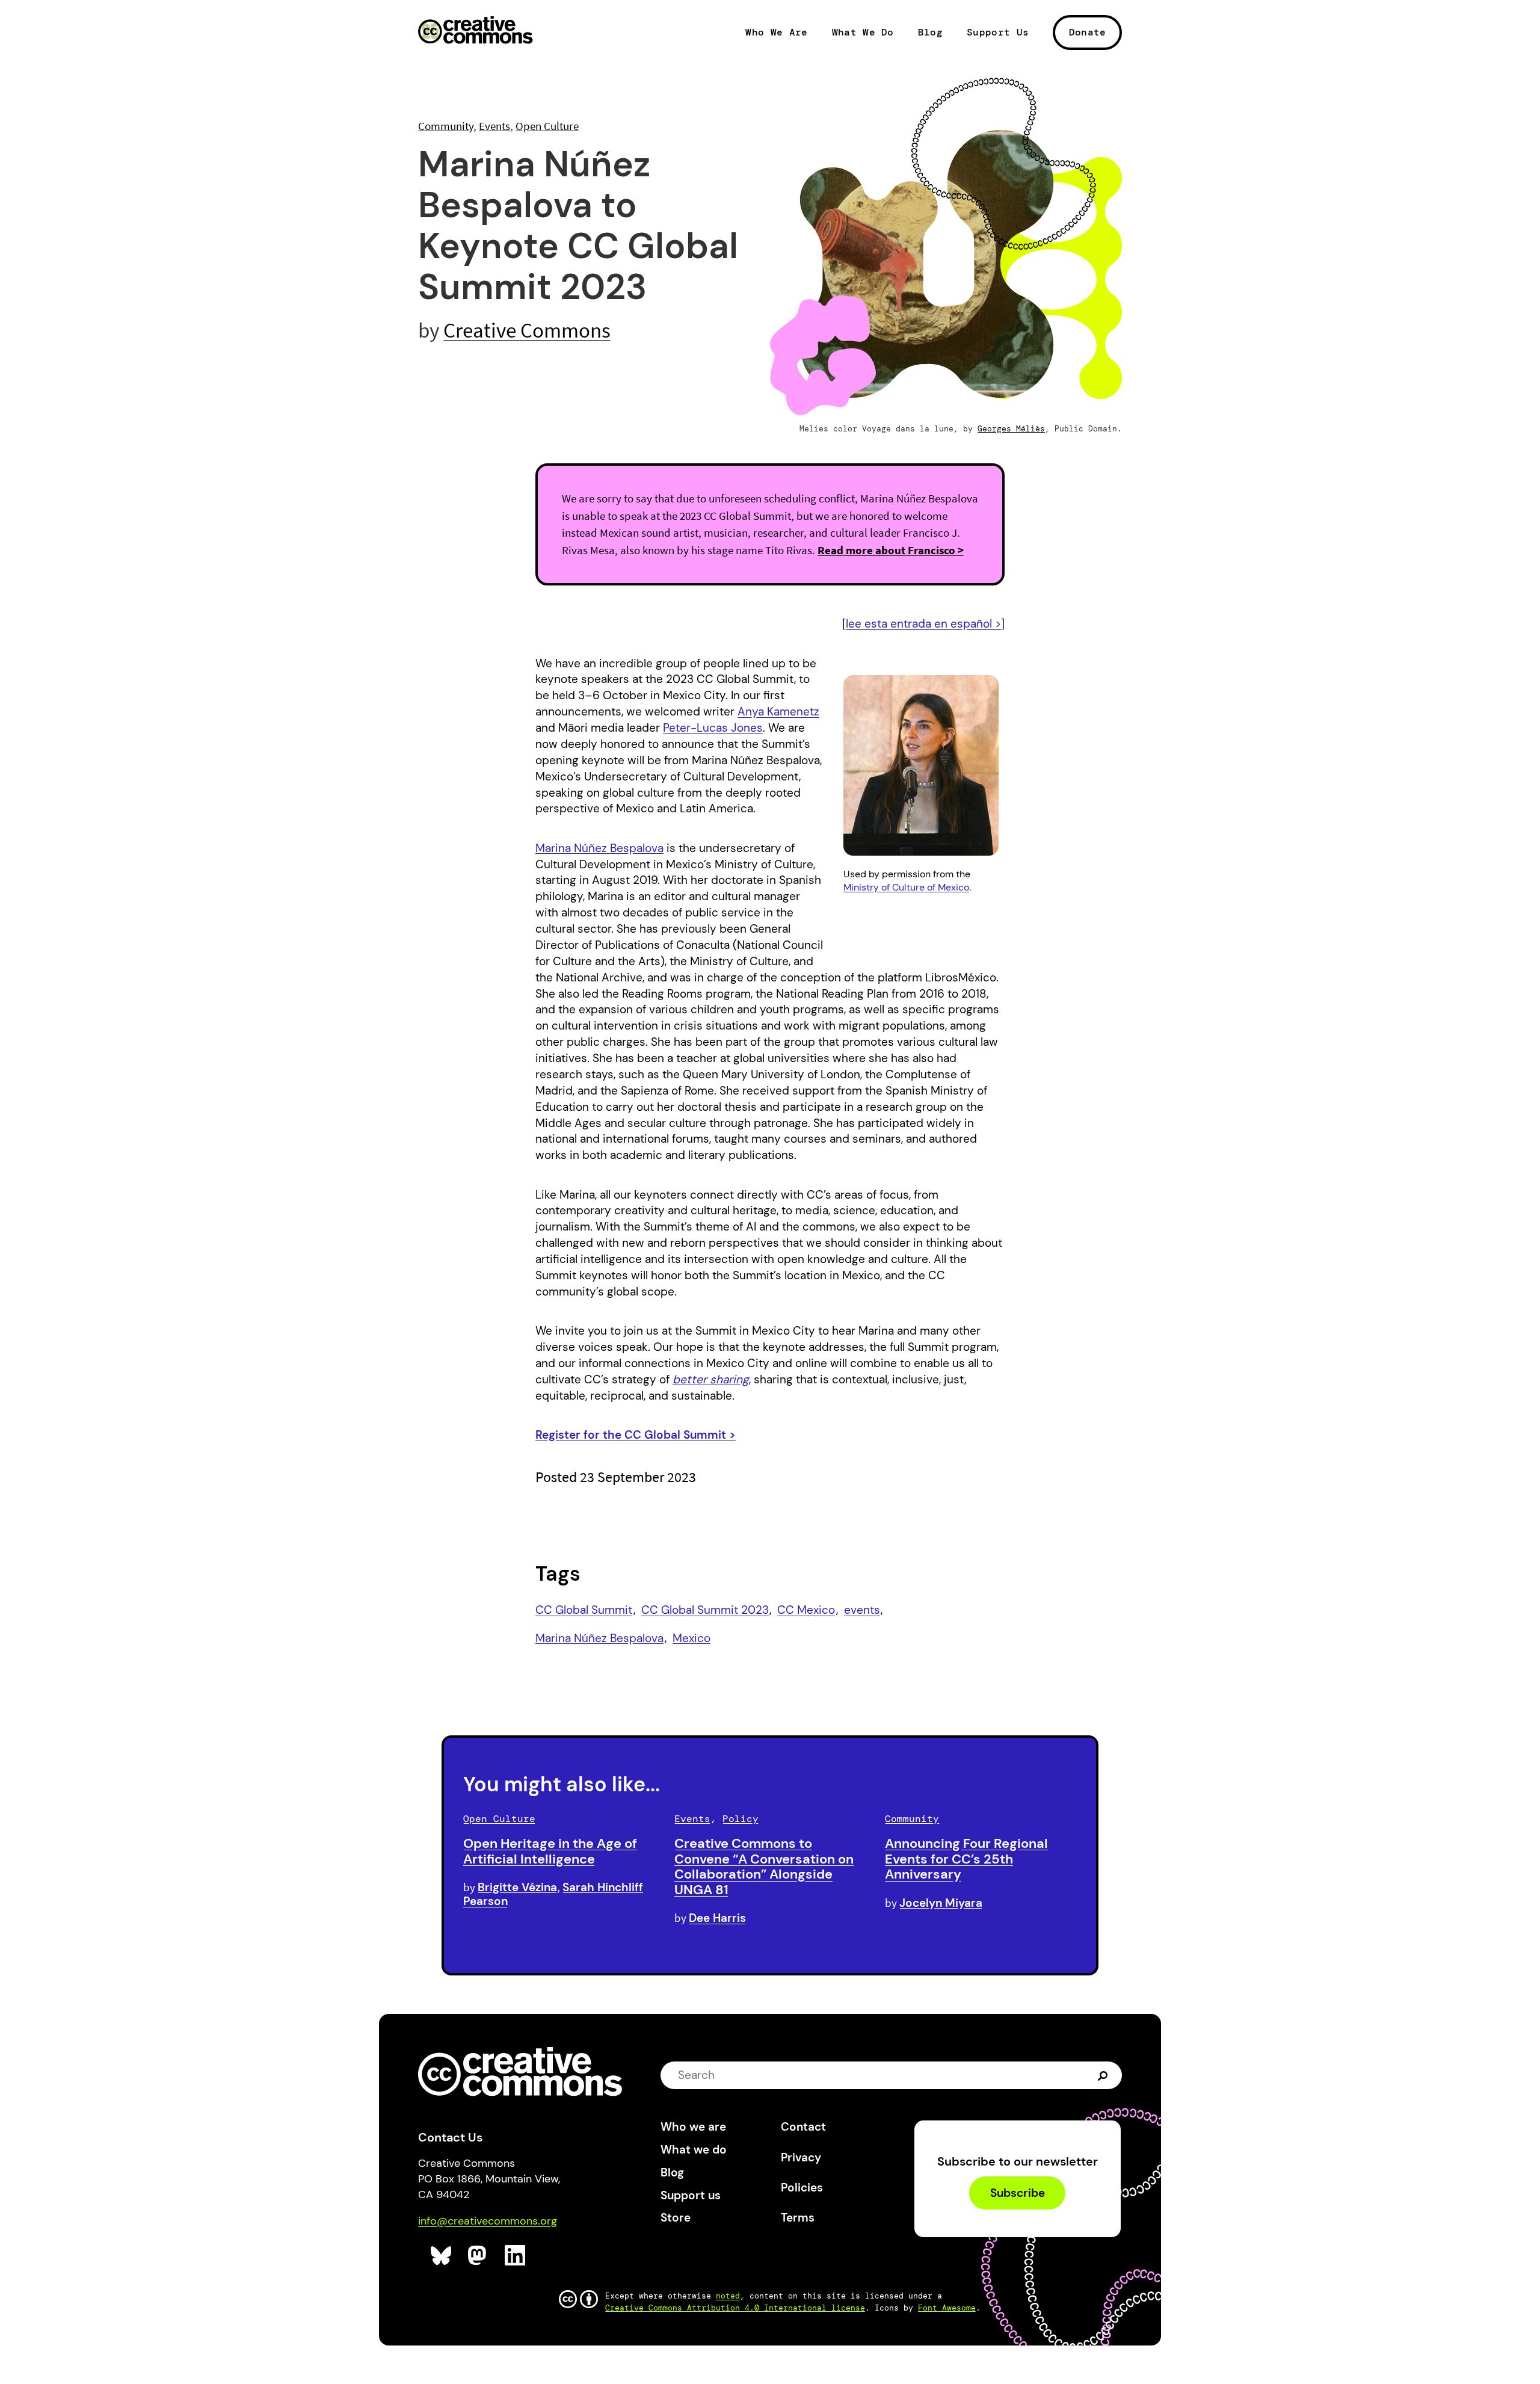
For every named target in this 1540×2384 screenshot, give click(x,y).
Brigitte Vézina (517, 1887)
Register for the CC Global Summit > (636, 1435)
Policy (741, 1819)
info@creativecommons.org (488, 2221)
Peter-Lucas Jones (713, 728)
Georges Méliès (1011, 429)
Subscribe (1018, 2193)
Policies (802, 2188)
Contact (803, 2127)
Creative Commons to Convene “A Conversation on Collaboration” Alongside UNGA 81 (764, 1867)
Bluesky (441, 2256)
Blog (930, 32)
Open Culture (547, 126)
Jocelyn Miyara (941, 1903)
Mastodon (479, 2256)
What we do (694, 2150)
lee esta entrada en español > (923, 624)
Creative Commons (476, 31)
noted (728, 2296)
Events (494, 126)
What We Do (863, 32)
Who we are (693, 2127)
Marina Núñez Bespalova (599, 848)
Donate (1088, 32)
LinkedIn (515, 2256)
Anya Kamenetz (778, 712)
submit (1104, 2075)
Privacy (801, 2157)
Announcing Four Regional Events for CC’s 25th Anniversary (966, 1859)
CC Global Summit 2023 (705, 1610)
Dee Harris (717, 1918)
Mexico (691, 1638)
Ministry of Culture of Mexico (906, 887)
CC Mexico (806, 1610)
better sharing (711, 1379)
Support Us (998, 32)
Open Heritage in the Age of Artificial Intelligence (550, 1851)
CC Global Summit (584, 1610)
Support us (691, 2195)
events (862, 1610)
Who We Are (776, 32)
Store (676, 2218)
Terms (798, 2218)
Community (446, 126)
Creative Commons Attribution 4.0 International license (735, 2308)
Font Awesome (947, 2308)
